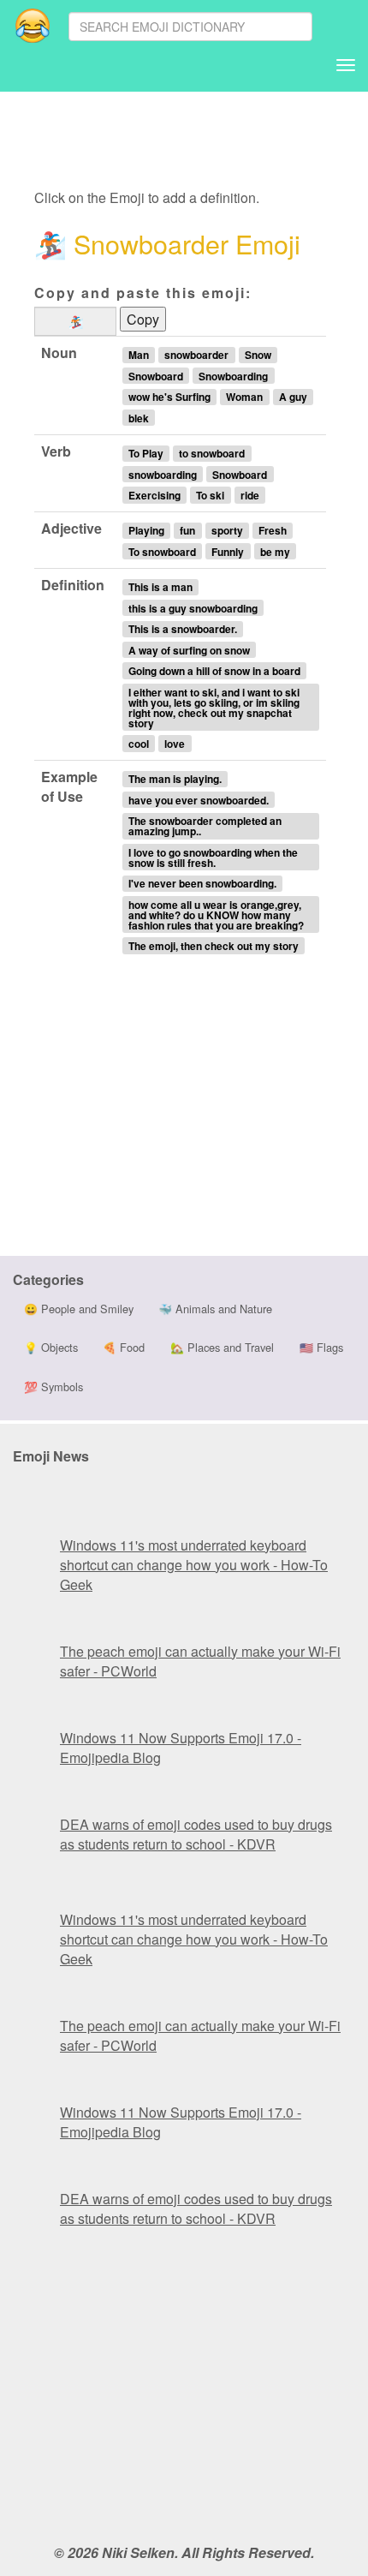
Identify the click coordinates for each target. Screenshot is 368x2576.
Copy (143, 319)
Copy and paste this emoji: (143, 293)
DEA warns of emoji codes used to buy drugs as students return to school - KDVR (196, 1834)
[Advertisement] (174, 141)
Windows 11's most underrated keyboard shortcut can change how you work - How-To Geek (194, 1565)
